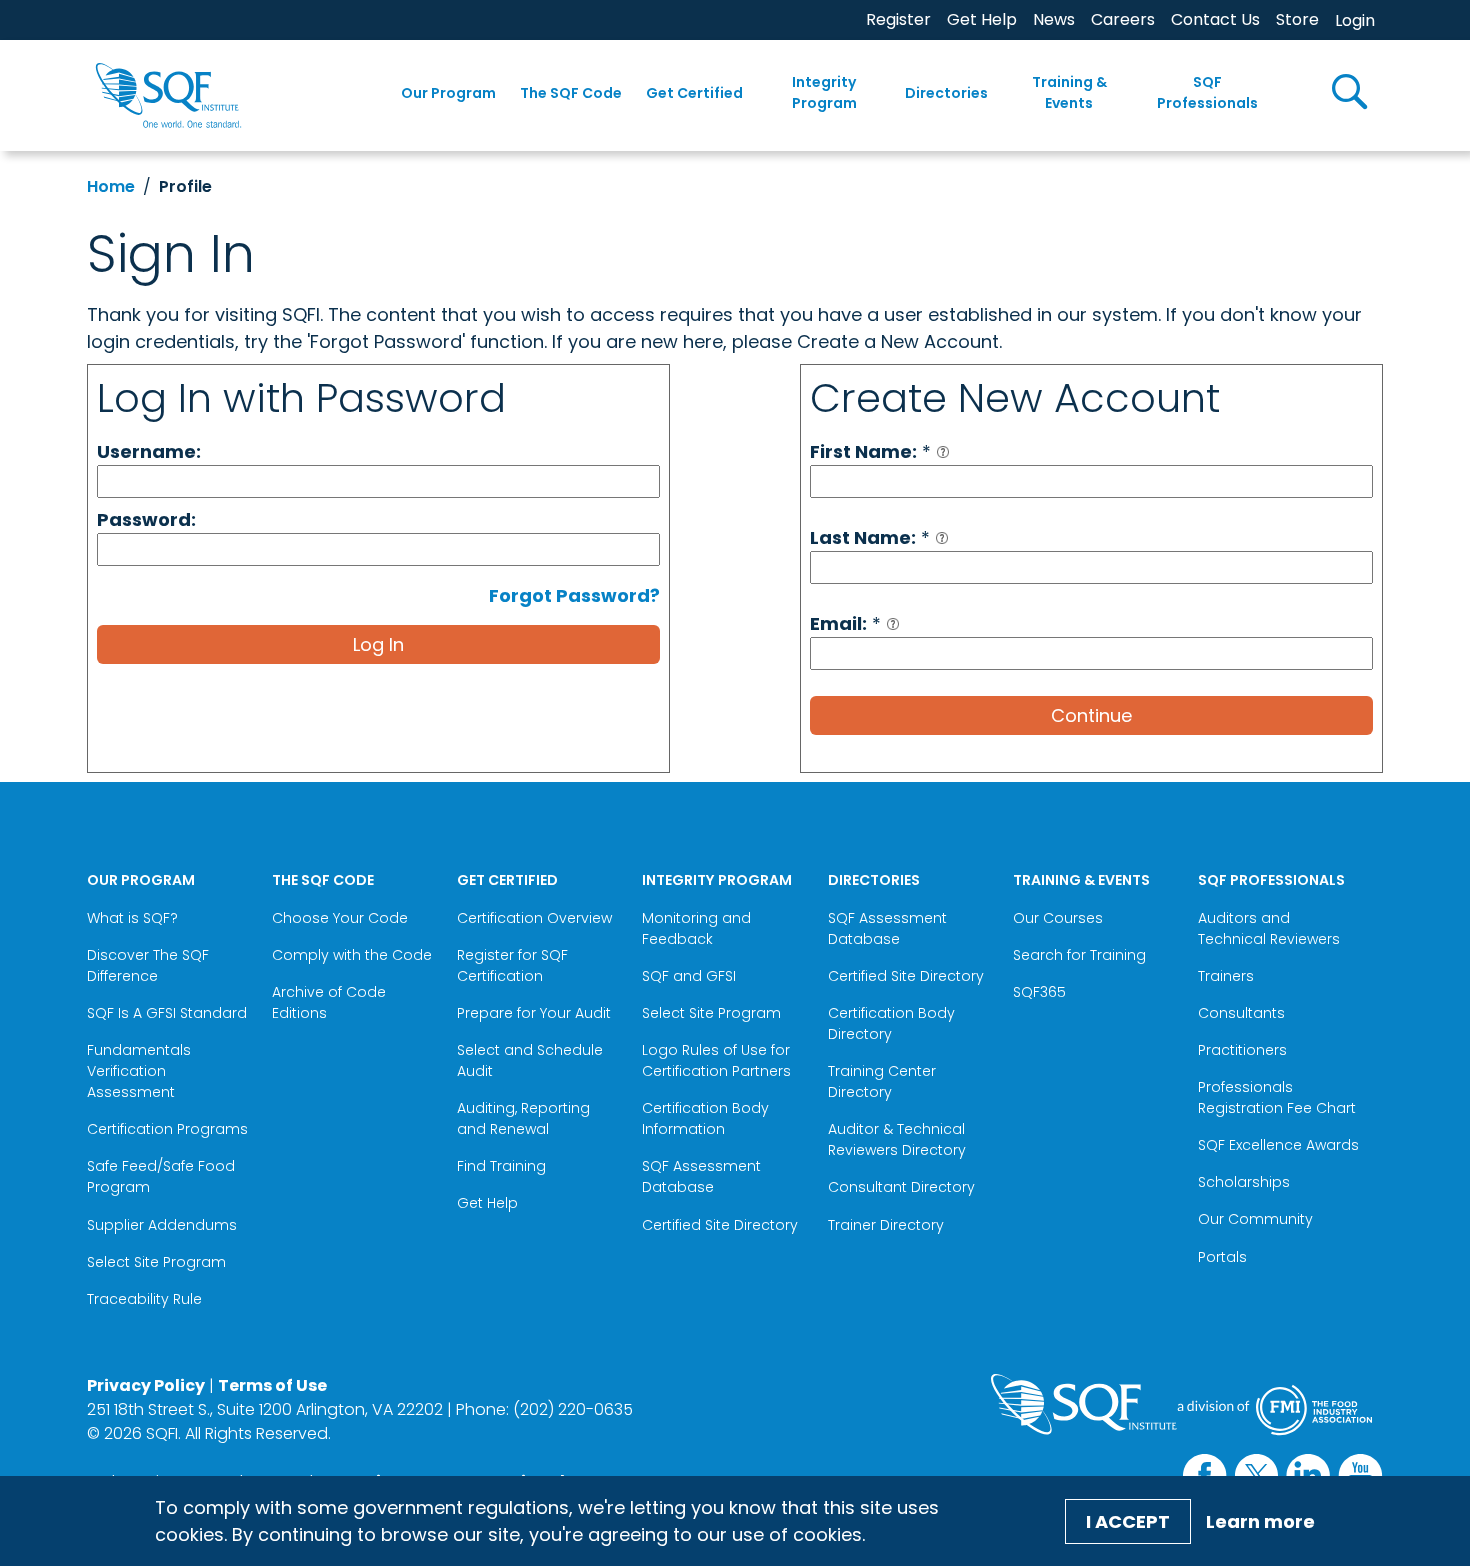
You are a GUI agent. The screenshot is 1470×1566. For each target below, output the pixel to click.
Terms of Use (272, 1385)
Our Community (1255, 1219)
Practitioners (1242, 1050)
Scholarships (1244, 1182)
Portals (1222, 1257)
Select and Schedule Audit (530, 1060)
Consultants (1241, 1013)
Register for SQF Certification (512, 965)
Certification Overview (534, 918)
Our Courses (1058, 918)
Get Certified (694, 93)
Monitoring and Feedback (696, 928)
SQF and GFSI (689, 976)
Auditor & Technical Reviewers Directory (899, 1139)
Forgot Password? (574, 595)
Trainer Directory (886, 1225)
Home (111, 186)
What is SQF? (132, 918)
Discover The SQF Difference (148, 965)
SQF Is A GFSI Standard (167, 1013)
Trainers (1226, 976)
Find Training (501, 1166)
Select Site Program (158, 1262)
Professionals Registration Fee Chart (1277, 1097)
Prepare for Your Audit (534, 1013)
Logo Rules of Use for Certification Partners (716, 1060)
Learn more (1260, 1521)
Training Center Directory (882, 1081)
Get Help (982, 19)
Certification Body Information (705, 1118)
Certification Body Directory (891, 1023)
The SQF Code (571, 93)
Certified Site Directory (722, 1225)
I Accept (1128, 1521)
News (1054, 19)
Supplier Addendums (162, 1225)
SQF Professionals (1207, 92)
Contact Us (1215, 19)
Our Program (448, 93)
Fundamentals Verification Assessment (139, 1071)
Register (898, 19)
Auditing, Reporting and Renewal (523, 1118)
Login (1355, 20)
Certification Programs (167, 1129)
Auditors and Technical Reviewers (1269, 928)
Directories (946, 93)
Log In (378, 644)
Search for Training (1079, 955)
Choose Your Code (340, 918)
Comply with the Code (352, 955)
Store (1297, 19)
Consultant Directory (901, 1187)
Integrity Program (824, 92)
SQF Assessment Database (701, 1176)
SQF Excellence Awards (1278, 1145)
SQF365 (1039, 992)
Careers (1123, 19)
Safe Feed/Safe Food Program (161, 1176)
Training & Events (1069, 92)
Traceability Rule (144, 1299)
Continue (1091, 715)
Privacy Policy (146, 1385)
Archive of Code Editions (329, 1002)
